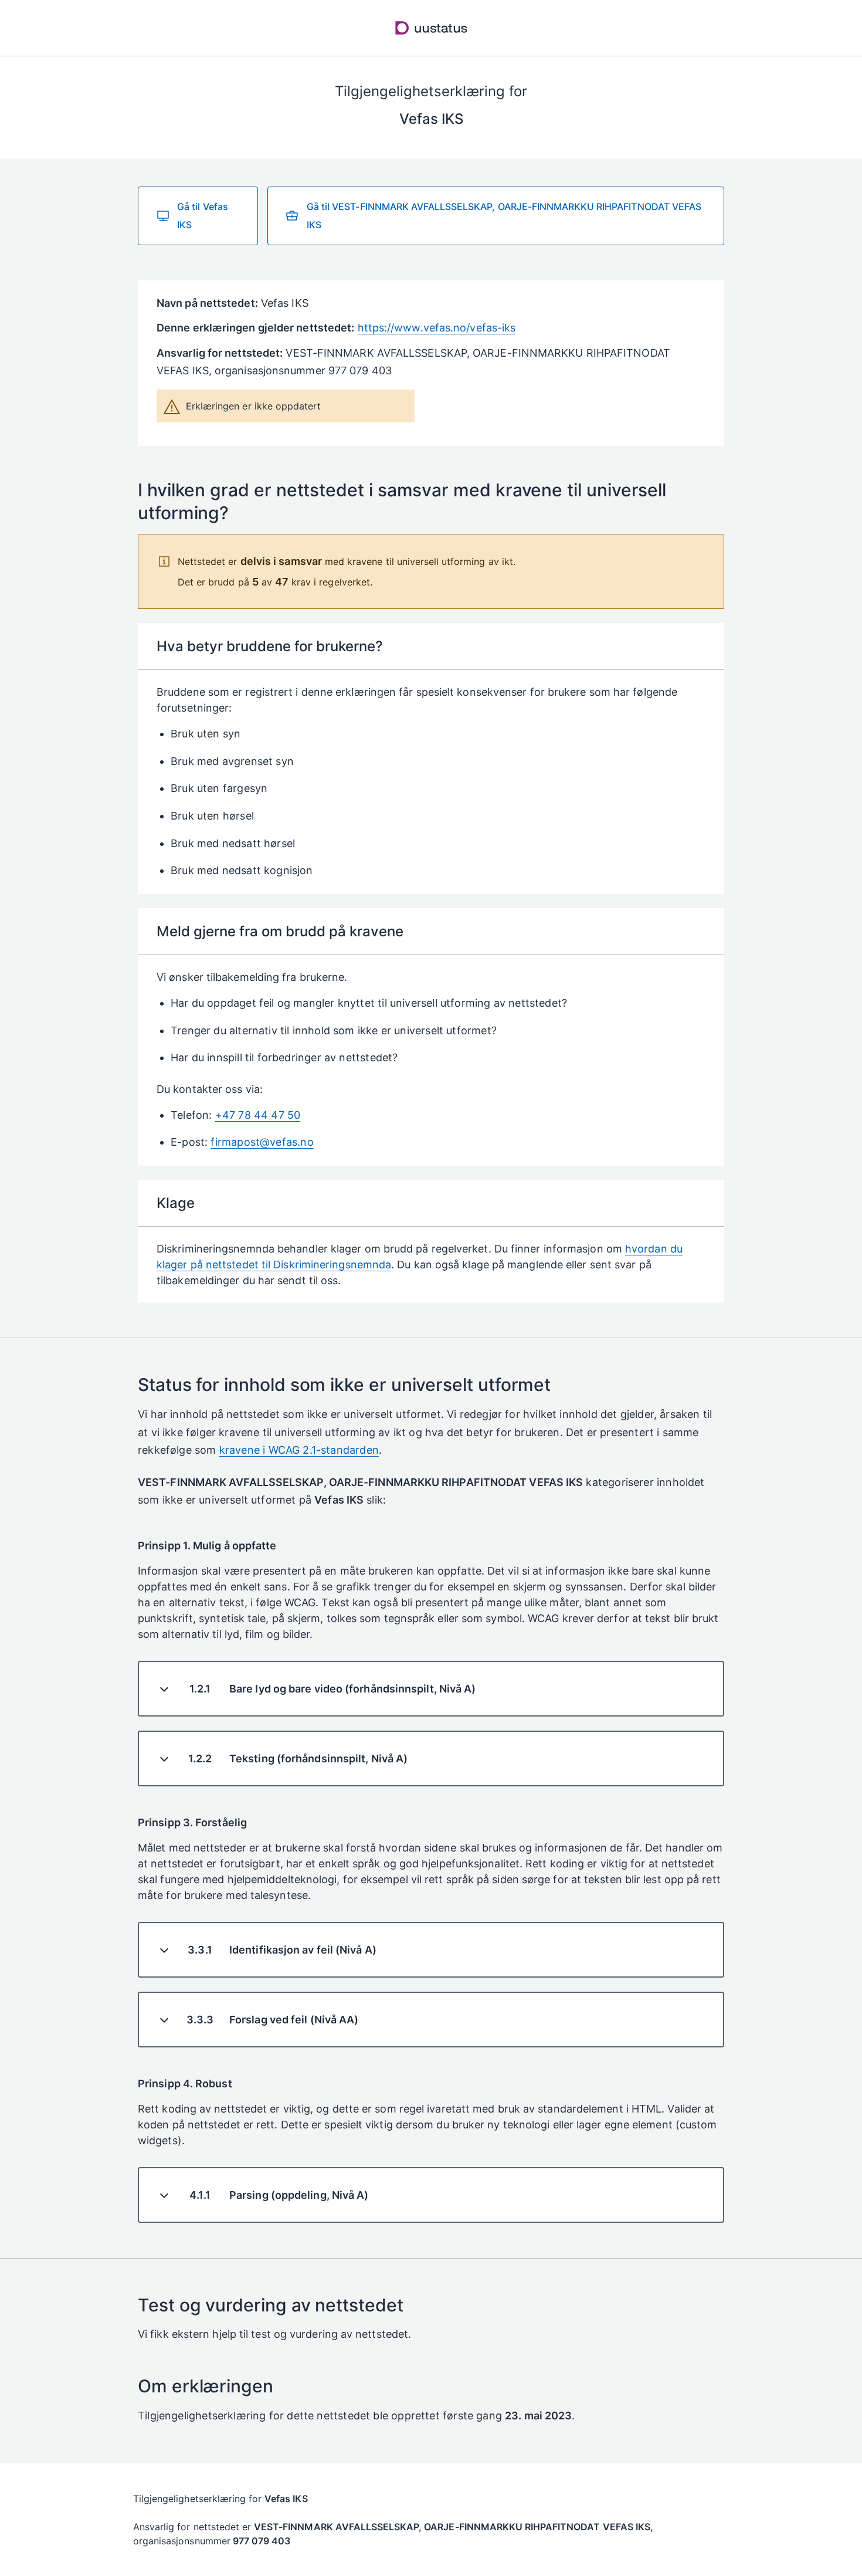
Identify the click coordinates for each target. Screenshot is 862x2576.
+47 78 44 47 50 (258, 1115)
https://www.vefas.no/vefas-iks (437, 328)
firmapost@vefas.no (262, 1142)
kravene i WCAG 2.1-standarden (299, 1450)
